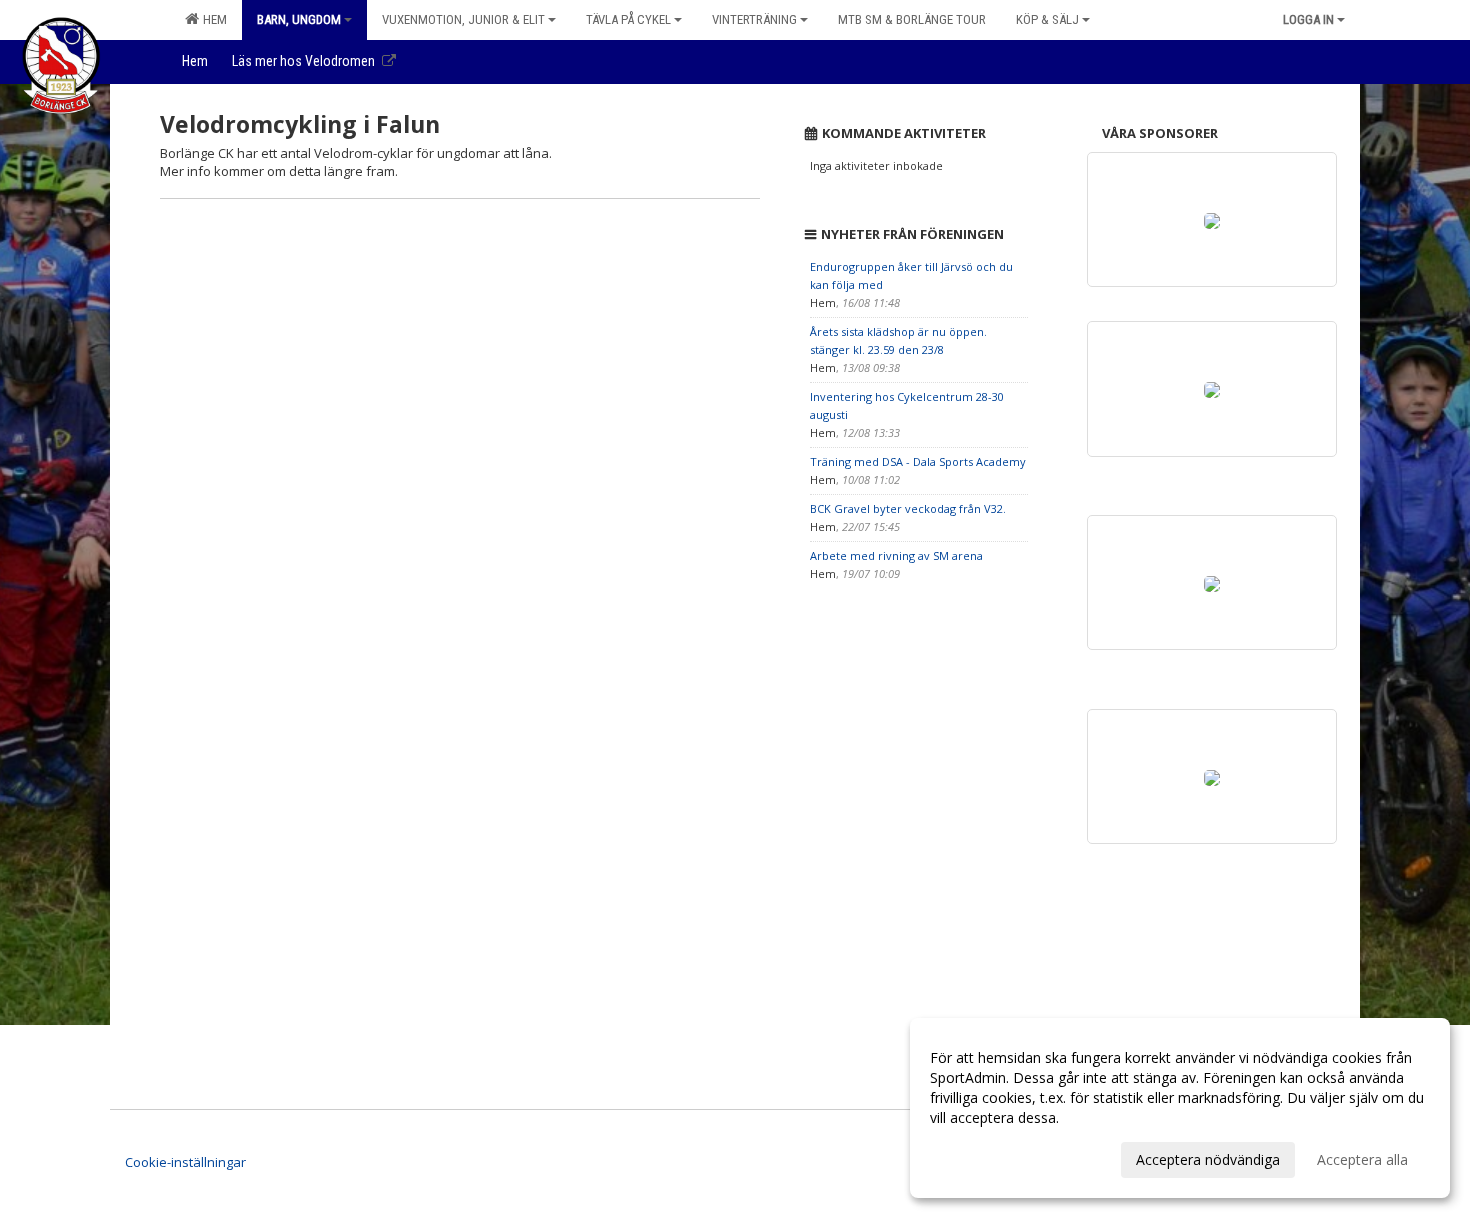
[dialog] (1180, 1108)
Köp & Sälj (1047, 19)
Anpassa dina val (984, 1157)
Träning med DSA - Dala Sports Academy (918, 461)
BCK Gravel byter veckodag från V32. (908, 508)
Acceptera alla (1362, 1159)
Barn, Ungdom (299, 19)
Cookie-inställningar (185, 1162)
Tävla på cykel (628, 19)
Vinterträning (754, 19)
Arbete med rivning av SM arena (896, 555)
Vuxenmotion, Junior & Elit (463, 19)
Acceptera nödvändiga (1208, 1159)
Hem (212, 19)
